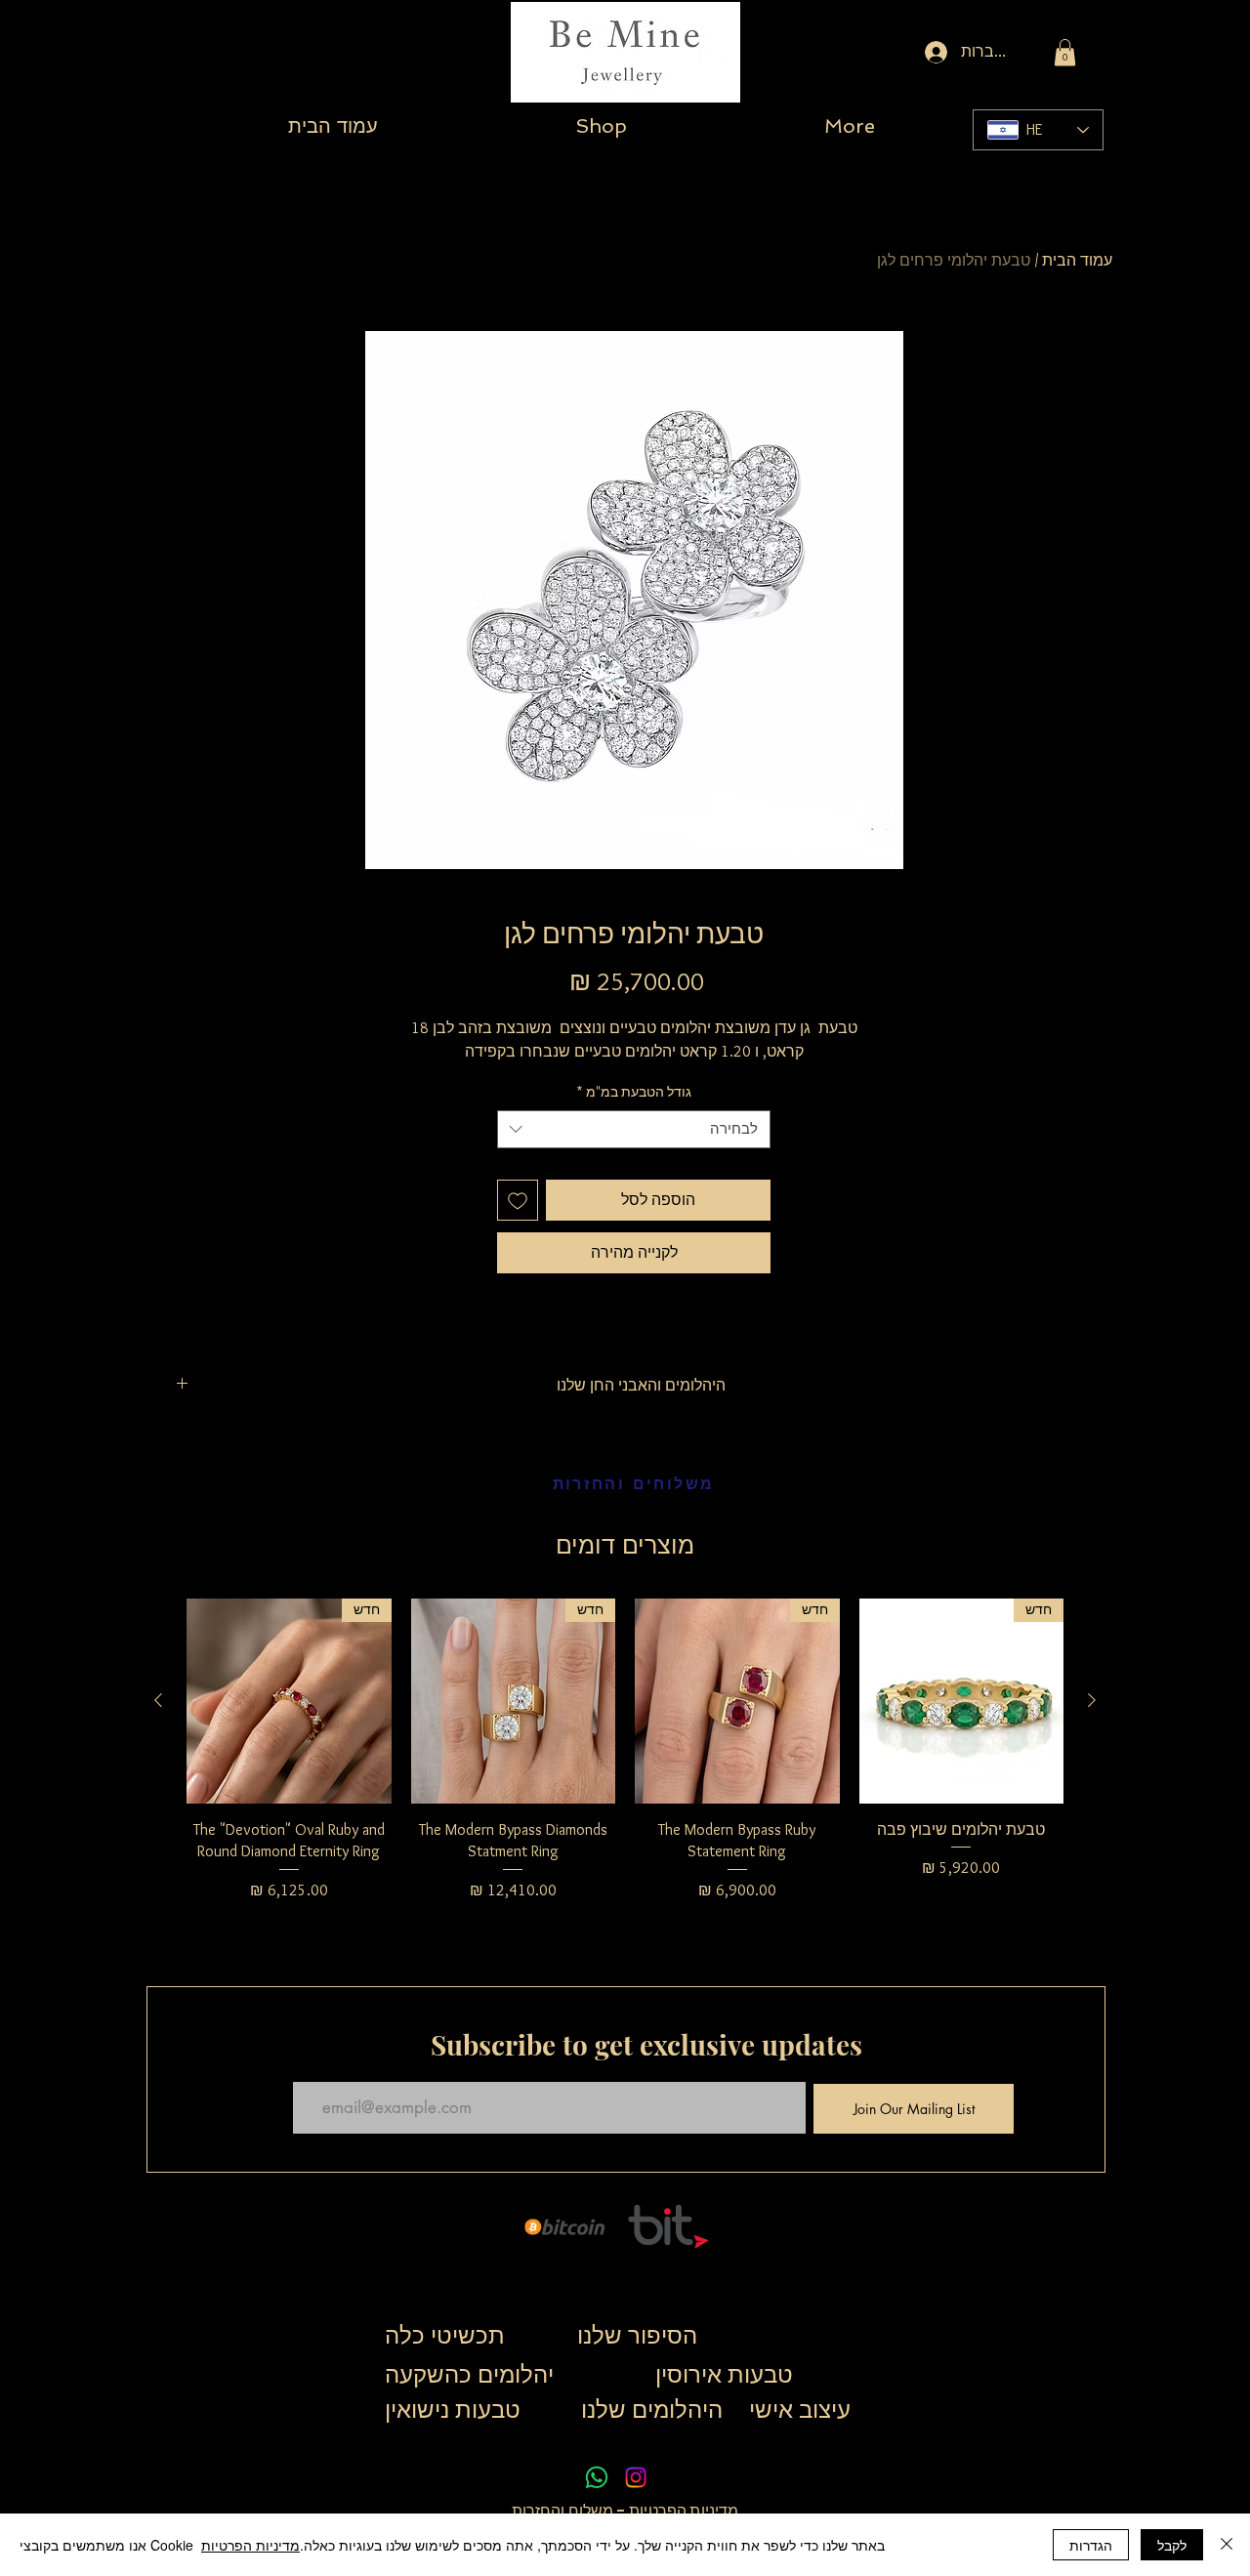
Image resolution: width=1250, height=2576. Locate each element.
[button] (1065, 52)
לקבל (1172, 2545)
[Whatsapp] (597, 2477)
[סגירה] (1227, 2545)
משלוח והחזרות (563, 2511)
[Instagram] (636, 2477)
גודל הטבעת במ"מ (634, 1092)
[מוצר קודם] (1092, 1700)
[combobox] (634, 1129)
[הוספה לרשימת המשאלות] (518, 1200)
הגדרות (1091, 2545)
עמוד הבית (1077, 260)
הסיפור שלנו (637, 2335)
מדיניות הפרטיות (683, 2511)
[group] (625, 1761)
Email (306, 2065)
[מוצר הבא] (158, 1700)
